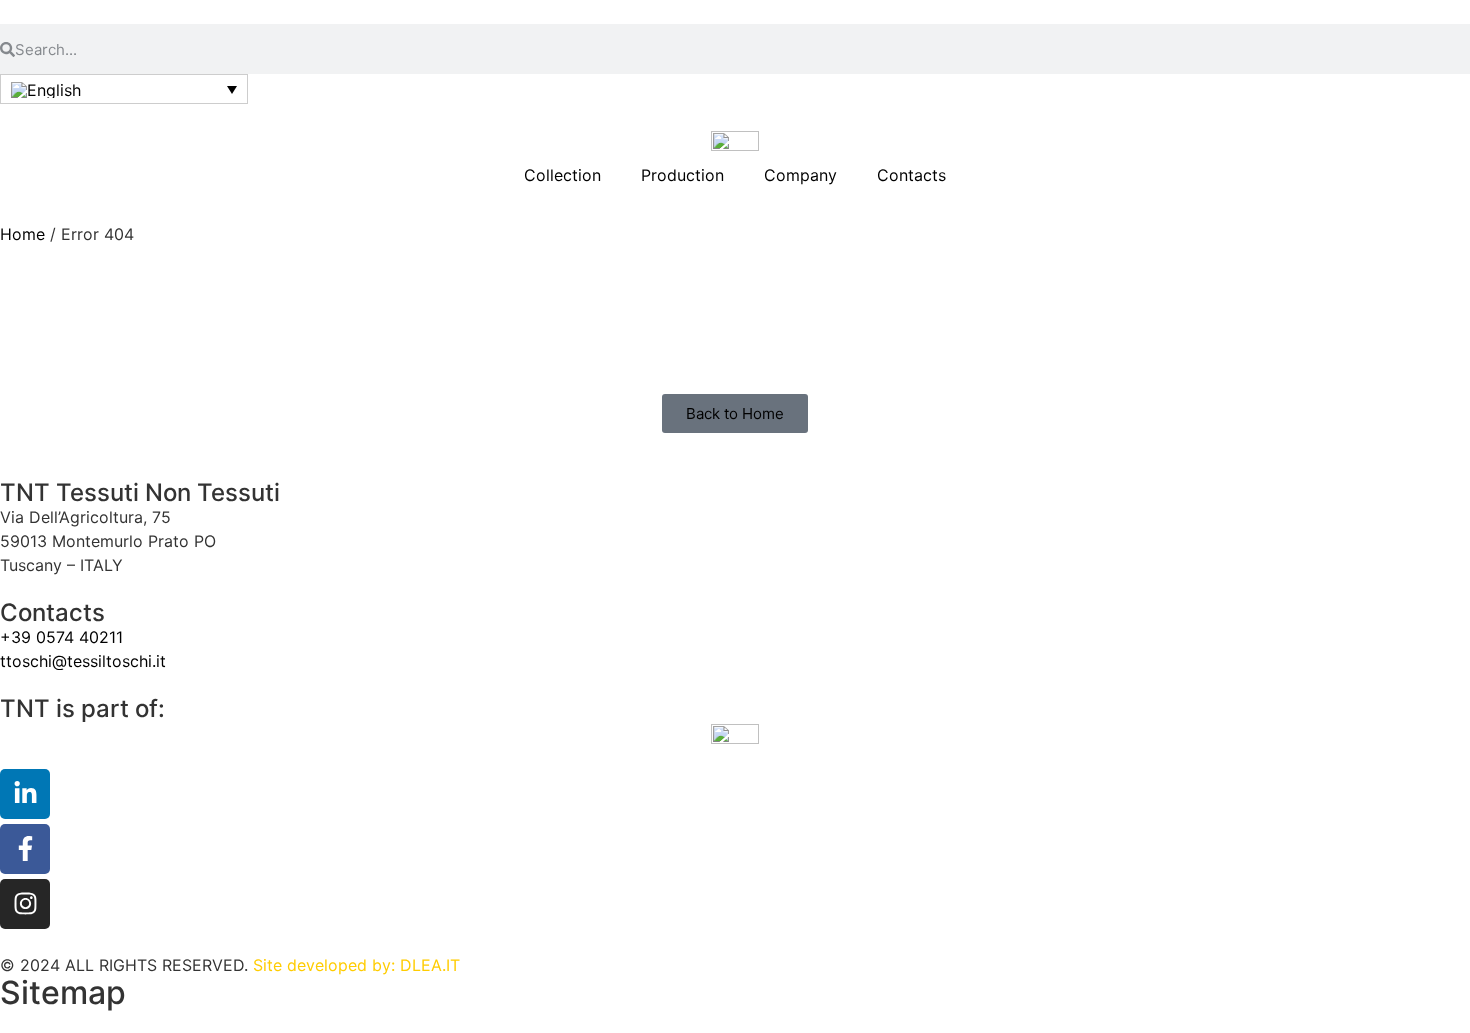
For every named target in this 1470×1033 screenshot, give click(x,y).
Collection (562, 175)
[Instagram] (25, 904)
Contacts (911, 175)
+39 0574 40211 (61, 637)
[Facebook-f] (25, 849)
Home (22, 234)
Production (682, 175)
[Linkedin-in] (25, 794)
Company (800, 175)
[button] (124, 89)
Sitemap (63, 992)
